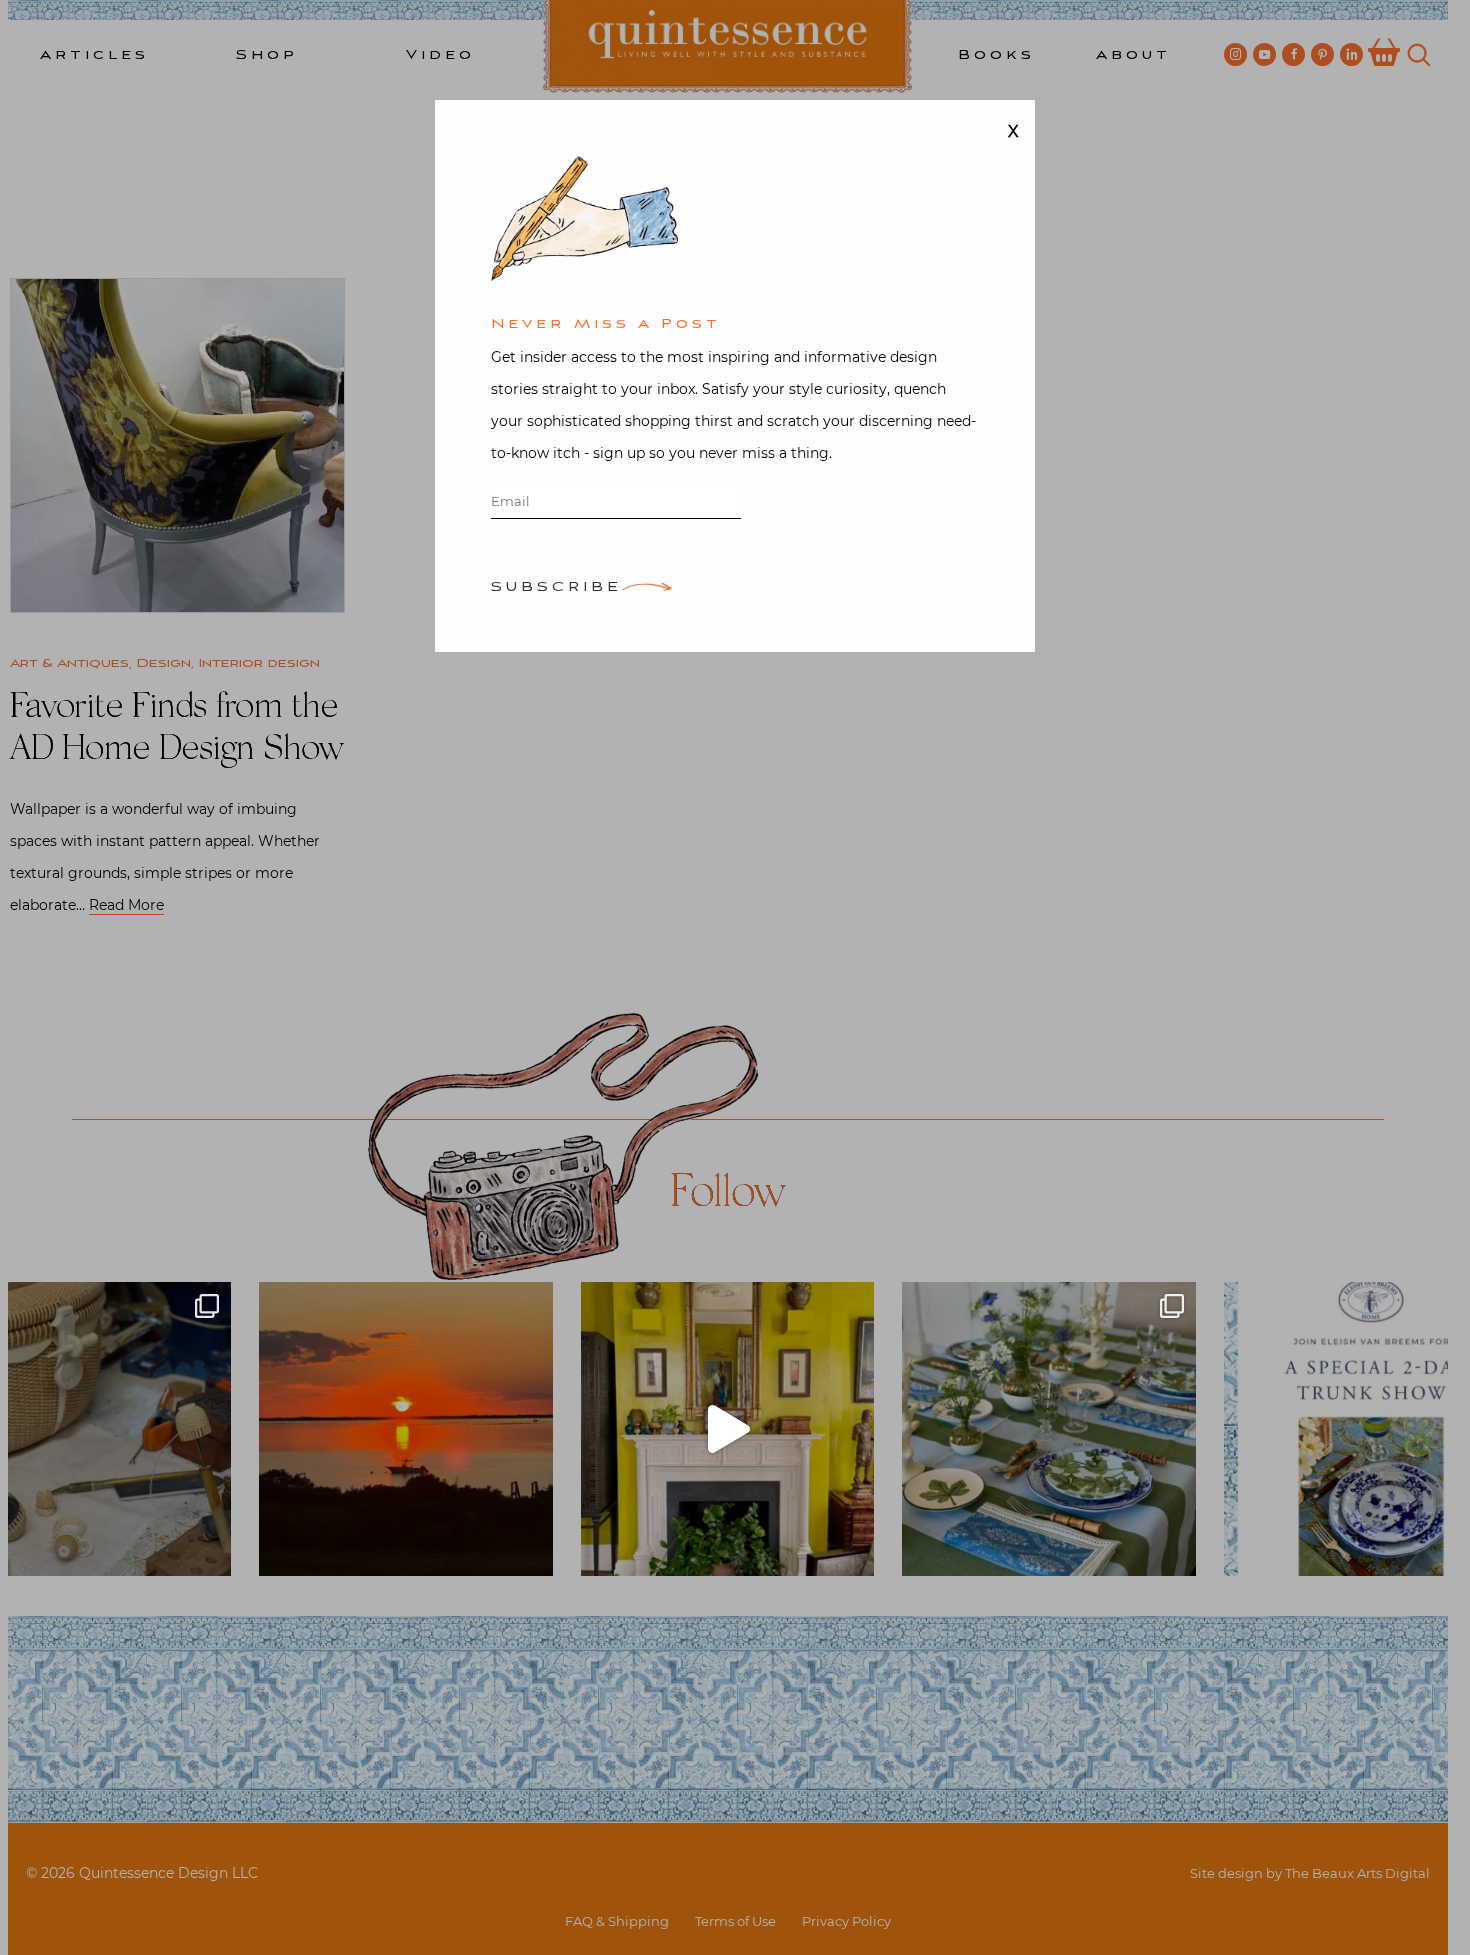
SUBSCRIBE (556, 588)
